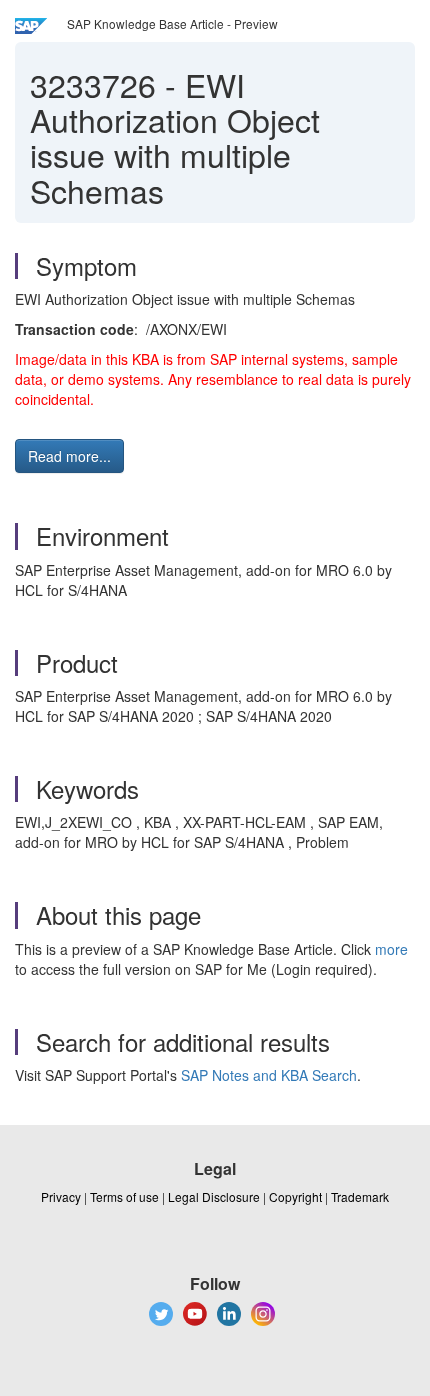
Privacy (61, 1196)
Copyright (295, 1196)
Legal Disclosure (214, 1196)
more (391, 949)
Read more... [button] (69, 456)
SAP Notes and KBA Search (269, 1075)
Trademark (360, 1196)
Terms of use (124, 1196)
